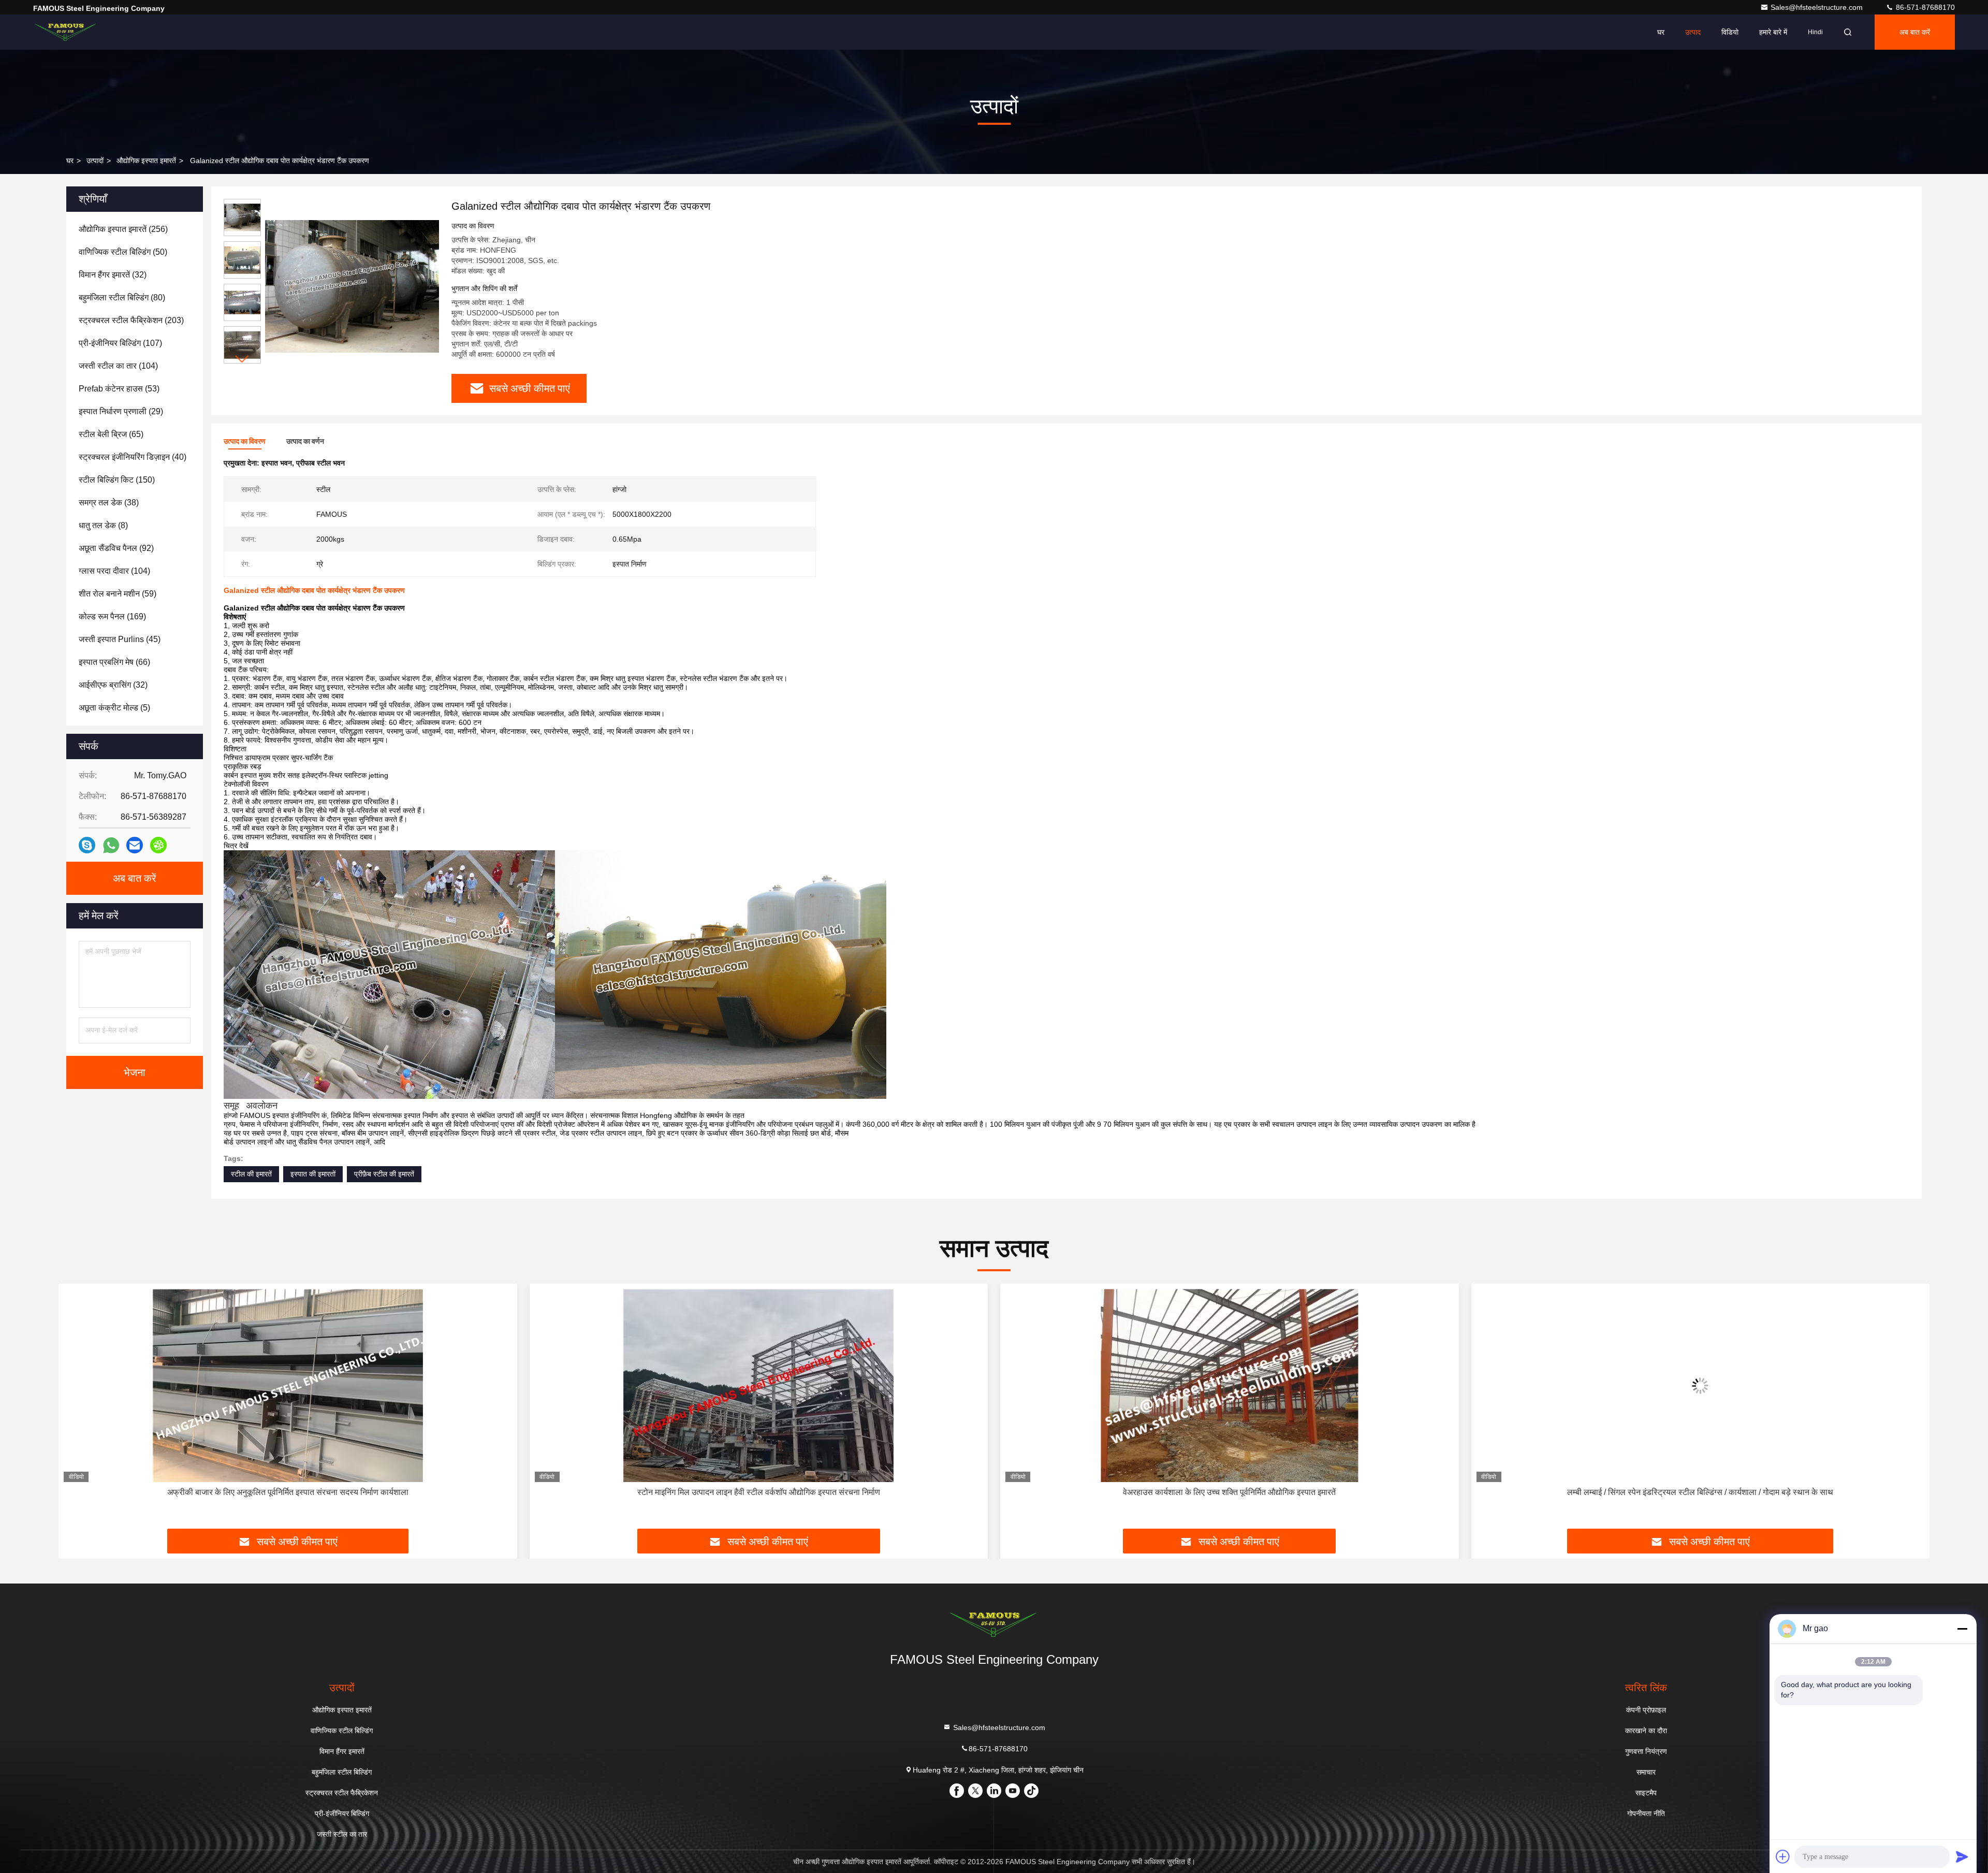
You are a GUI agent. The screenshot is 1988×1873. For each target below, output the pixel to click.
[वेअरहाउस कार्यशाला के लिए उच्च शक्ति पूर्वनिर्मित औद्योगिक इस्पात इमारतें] (759, 1385)
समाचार (1646, 1772)
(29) (121, 411)
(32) (113, 275)
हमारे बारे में (1773, 32)
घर (1661, 32)
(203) (131, 320)
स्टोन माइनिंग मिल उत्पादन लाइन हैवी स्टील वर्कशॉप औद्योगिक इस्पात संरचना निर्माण (288, 1492)
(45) (120, 639)
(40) (133, 457)
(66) (114, 662)
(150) (117, 480)
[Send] (1962, 1856)
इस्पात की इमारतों (313, 1174)
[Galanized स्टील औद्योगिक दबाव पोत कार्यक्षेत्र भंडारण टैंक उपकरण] (352, 286)
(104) (118, 366)
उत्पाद (1693, 32)
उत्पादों (95, 161)
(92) (116, 548)
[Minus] (1962, 1629)
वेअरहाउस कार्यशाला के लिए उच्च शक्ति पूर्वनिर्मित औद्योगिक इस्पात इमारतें (759, 1492)
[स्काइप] (87, 845)
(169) (112, 616)
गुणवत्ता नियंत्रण (1646, 1751)
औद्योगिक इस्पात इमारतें (146, 161)
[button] (242, 359)
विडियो (1730, 32)
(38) (109, 503)
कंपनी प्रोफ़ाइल (1646, 1710)
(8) (103, 525)
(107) (120, 343)
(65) (111, 434)
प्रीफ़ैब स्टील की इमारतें (384, 1174)
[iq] (158, 845)
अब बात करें (1915, 32)
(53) (119, 389)
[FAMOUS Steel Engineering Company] (66, 32)
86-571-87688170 (1924, 7)
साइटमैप (1646, 1793)
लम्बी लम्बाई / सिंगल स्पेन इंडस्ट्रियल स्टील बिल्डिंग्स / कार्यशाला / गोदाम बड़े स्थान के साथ (1230, 1492)
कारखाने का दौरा (1646, 1731)
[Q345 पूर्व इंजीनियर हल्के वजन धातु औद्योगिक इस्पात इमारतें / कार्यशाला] (1701, 1385)
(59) (118, 594)
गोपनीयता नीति (1646, 1813)
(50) (123, 252)
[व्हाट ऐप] (111, 845)
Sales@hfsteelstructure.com (1818, 7)
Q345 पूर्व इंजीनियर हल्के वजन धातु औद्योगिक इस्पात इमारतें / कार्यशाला (1700, 1492)
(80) (122, 297)
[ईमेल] (135, 845)
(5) (114, 708)
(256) (123, 229)
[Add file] (1783, 1856)
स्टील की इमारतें (251, 1174)
